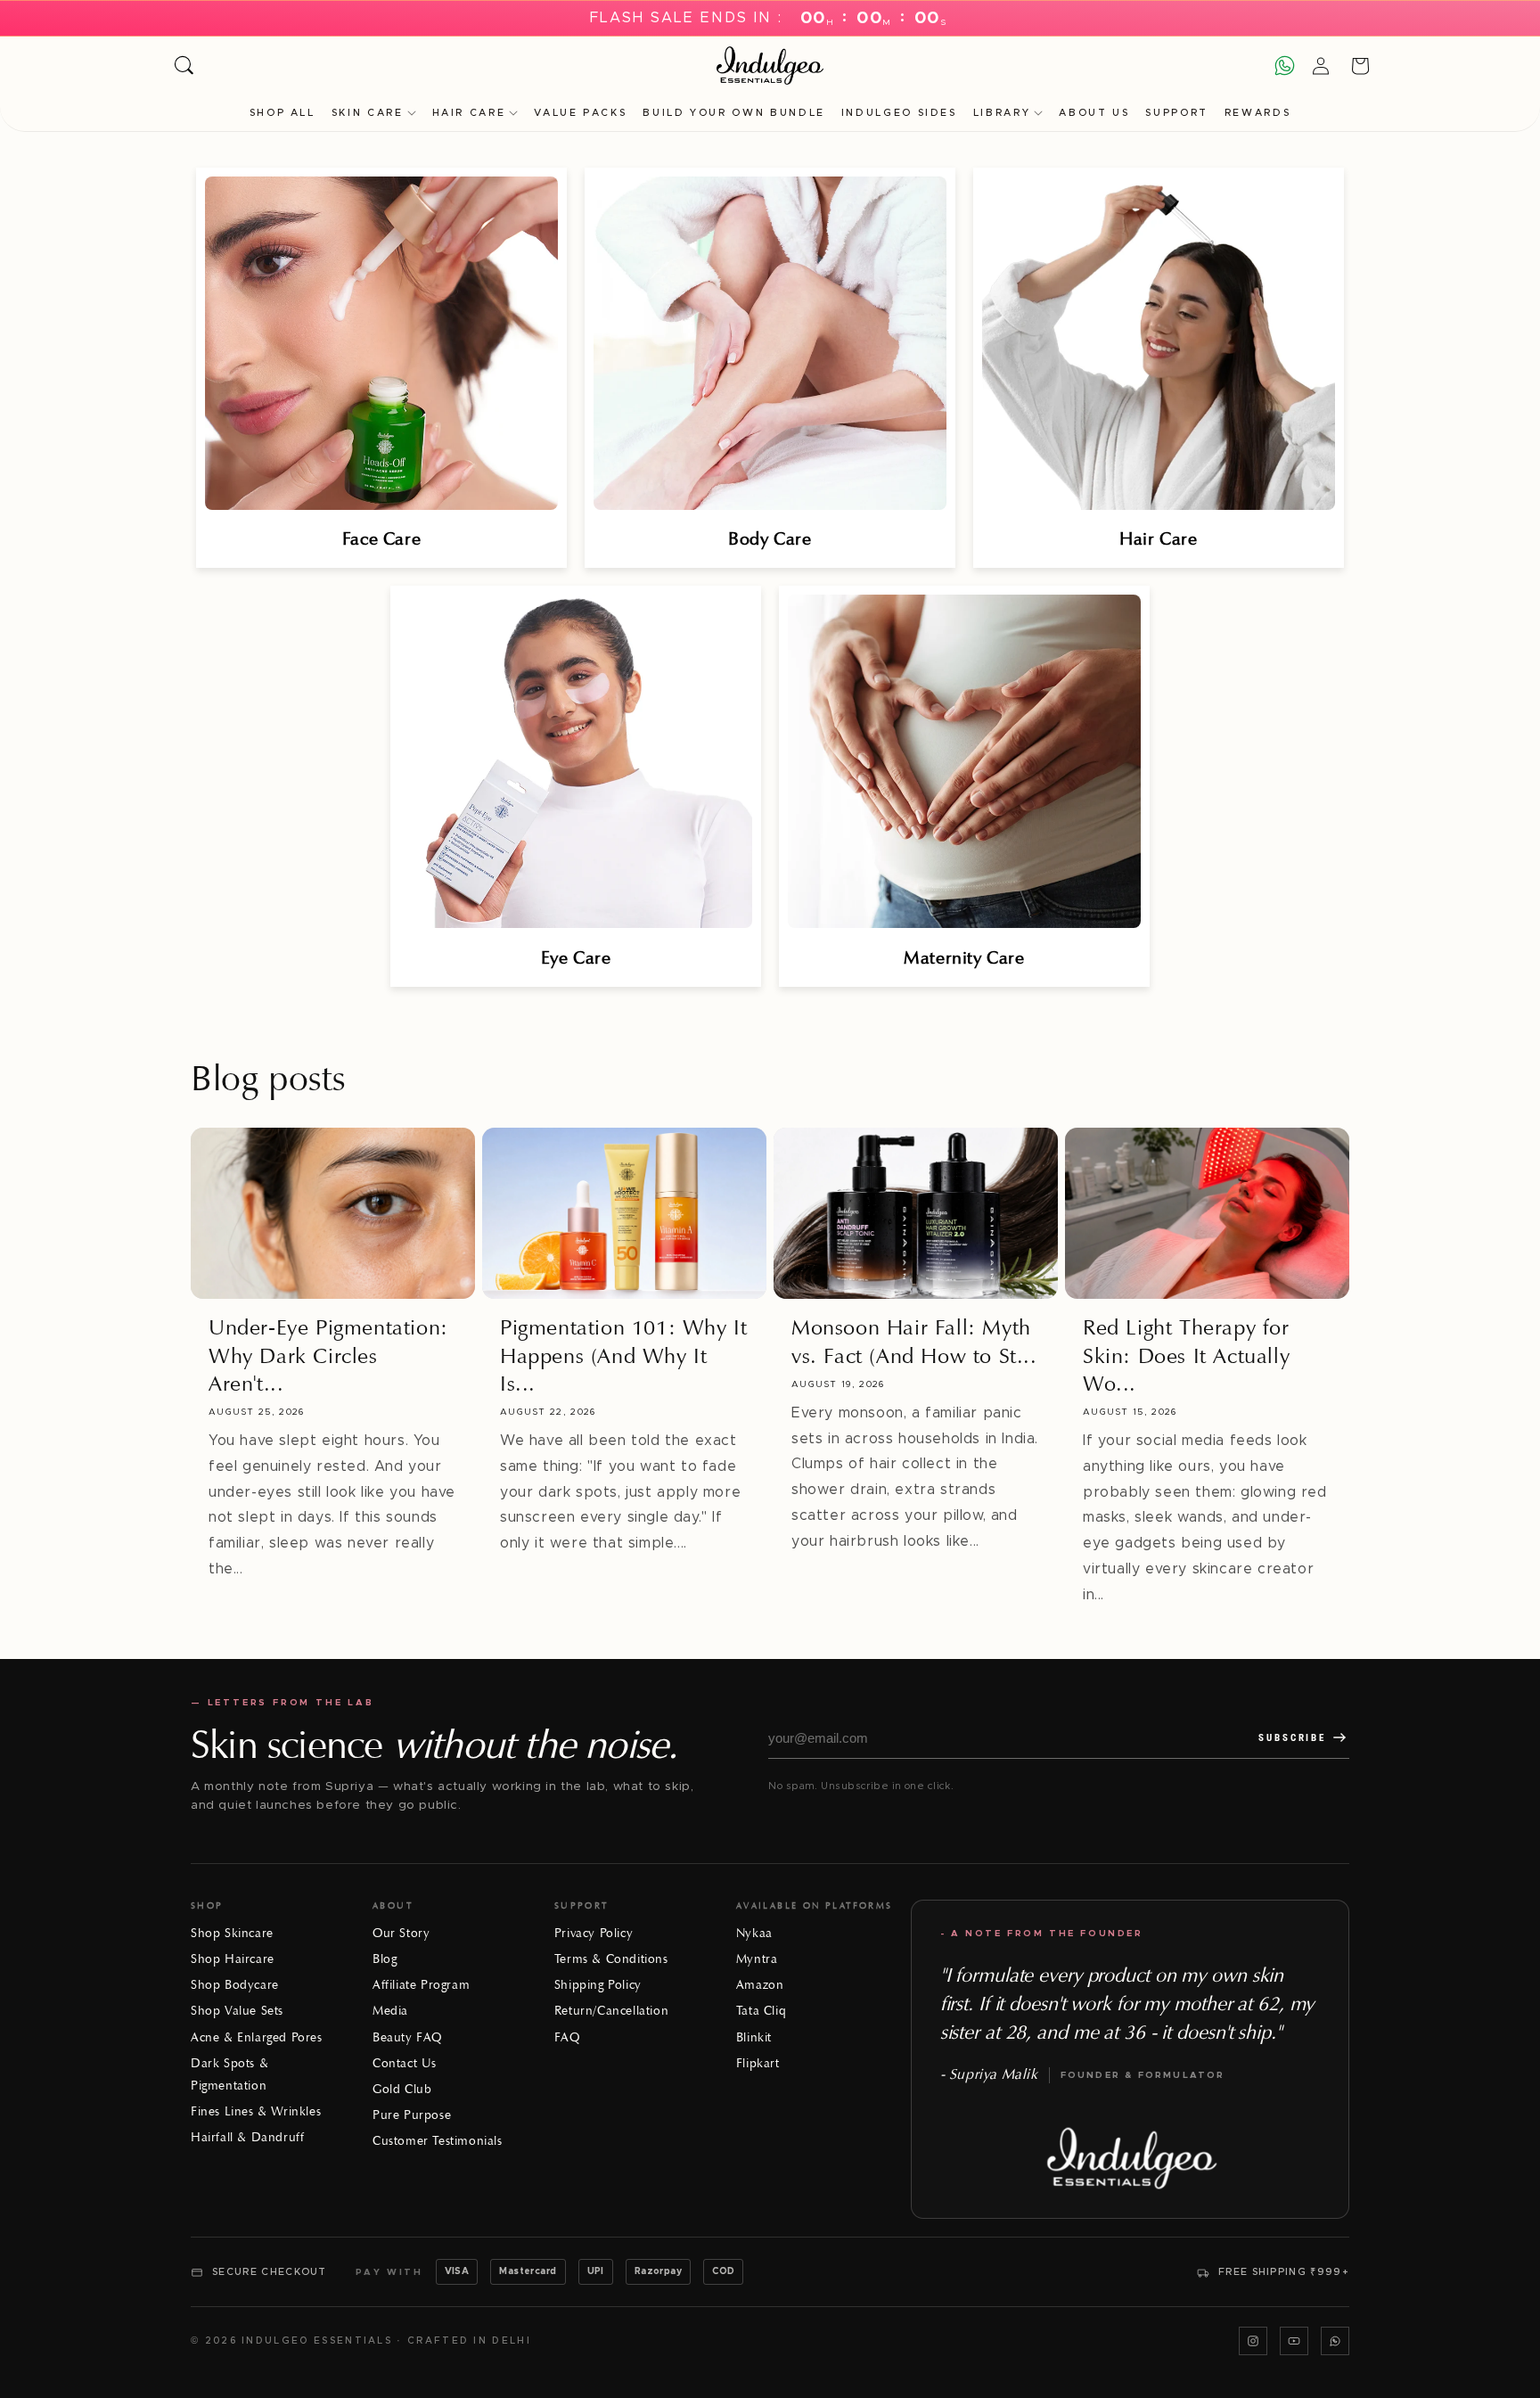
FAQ (567, 2037)
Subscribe (1292, 1738)
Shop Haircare (233, 1959)
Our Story (401, 1933)
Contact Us (405, 2063)
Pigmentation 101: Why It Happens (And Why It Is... (623, 1355)
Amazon (760, 1985)
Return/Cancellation (611, 2011)
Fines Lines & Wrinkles (256, 2111)
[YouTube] (1294, 2341)
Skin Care (368, 113)
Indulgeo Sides (899, 113)
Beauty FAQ (407, 2037)
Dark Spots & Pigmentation (229, 2074)
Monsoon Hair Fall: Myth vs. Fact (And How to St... (914, 1341)
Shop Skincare (232, 1933)
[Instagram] (1253, 2341)
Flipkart (758, 2063)
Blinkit (754, 2037)
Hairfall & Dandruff (247, 2137)
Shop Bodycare (235, 1985)
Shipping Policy (598, 1985)
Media (390, 2011)
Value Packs (580, 113)
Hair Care (469, 113)
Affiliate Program (421, 1985)
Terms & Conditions (611, 1959)
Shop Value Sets (237, 2011)
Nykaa (754, 1933)
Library (1002, 113)
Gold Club (402, 2089)
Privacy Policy (594, 1933)
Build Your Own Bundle (733, 113)
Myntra (757, 1959)
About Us (1094, 113)
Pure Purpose (412, 2115)
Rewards (1257, 113)
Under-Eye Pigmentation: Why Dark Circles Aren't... (328, 1355)
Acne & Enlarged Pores (257, 2037)
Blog (385, 1959)
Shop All (283, 113)
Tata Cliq (761, 2011)
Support (1176, 113)
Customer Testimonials (438, 2141)
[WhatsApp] (1335, 2341)
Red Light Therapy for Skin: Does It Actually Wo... (1186, 1355)
